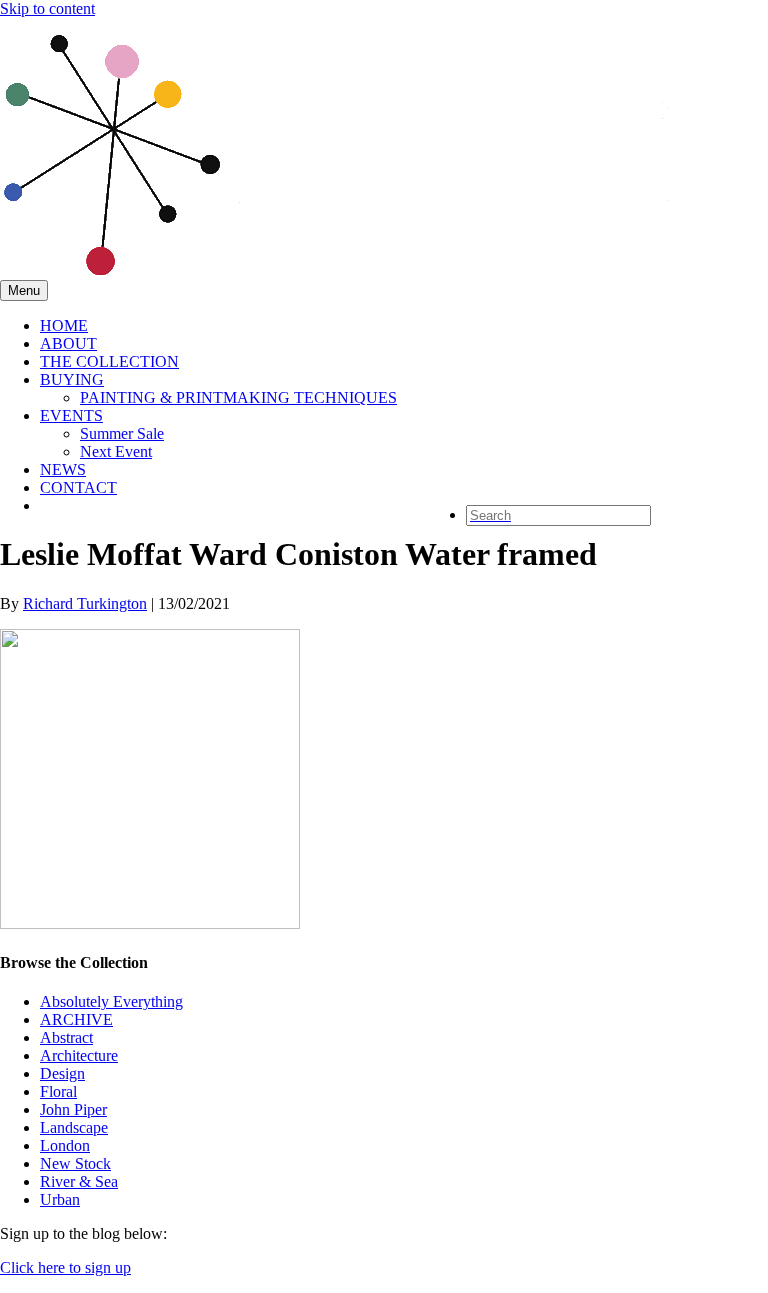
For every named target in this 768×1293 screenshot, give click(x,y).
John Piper (73, 1109)
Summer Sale (122, 433)
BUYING (72, 379)
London (65, 1145)
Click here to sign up (65, 1267)
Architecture (79, 1055)
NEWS (63, 469)
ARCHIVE (76, 1019)
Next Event (116, 451)
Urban (60, 1199)
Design (62, 1073)
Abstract (66, 1037)
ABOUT (68, 343)
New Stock (75, 1163)
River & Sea (79, 1181)
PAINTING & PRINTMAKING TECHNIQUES (238, 397)
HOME (64, 325)
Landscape (74, 1127)
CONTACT (78, 487)
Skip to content (47, 8)
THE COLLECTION (109, 361)
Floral (58, 1091)
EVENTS (71, 415)
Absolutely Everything (111, 1001)
